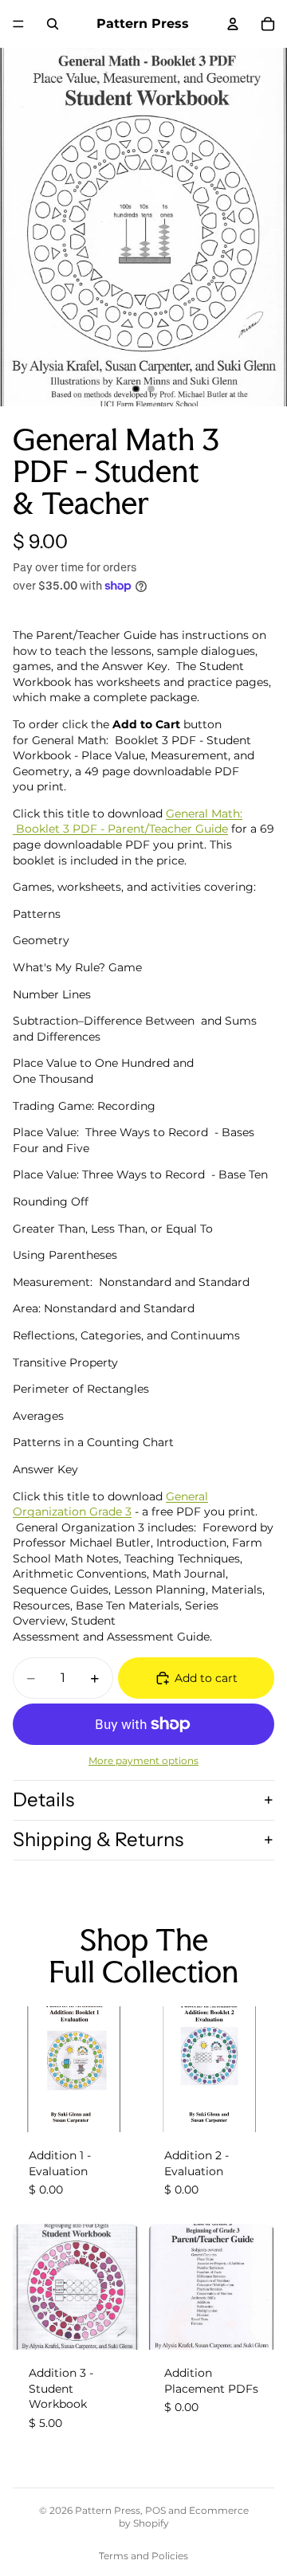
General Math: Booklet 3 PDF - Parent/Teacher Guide (128, 821)
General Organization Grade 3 (110, 1504)
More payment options (143, 1761)
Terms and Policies (143, 2556)
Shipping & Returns (98, 1839)
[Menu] (18, 24)
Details (43, 1800)
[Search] (53, 24)
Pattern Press (108, 2510)
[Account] (233, 24)
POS (155, 2510)
